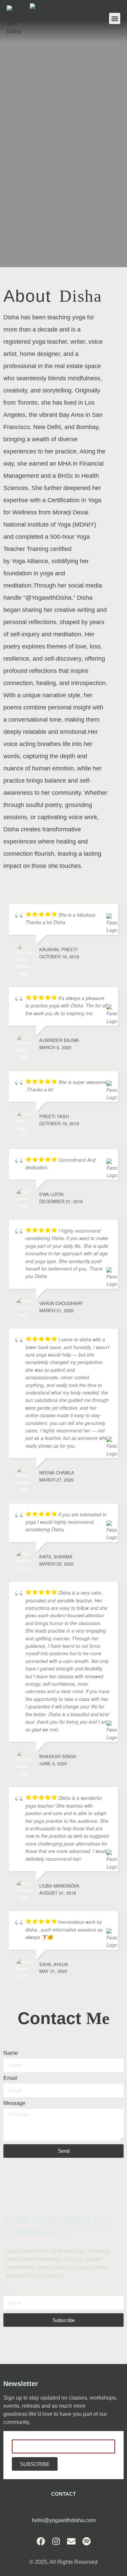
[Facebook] (41, 2541)
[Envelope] (71, 2541)
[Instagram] (56, 2541)
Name (11, 2053)
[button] (115, 18)
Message (14, 2103)
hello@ (40, 2520)
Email (10, 2078)
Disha (11, 317)
